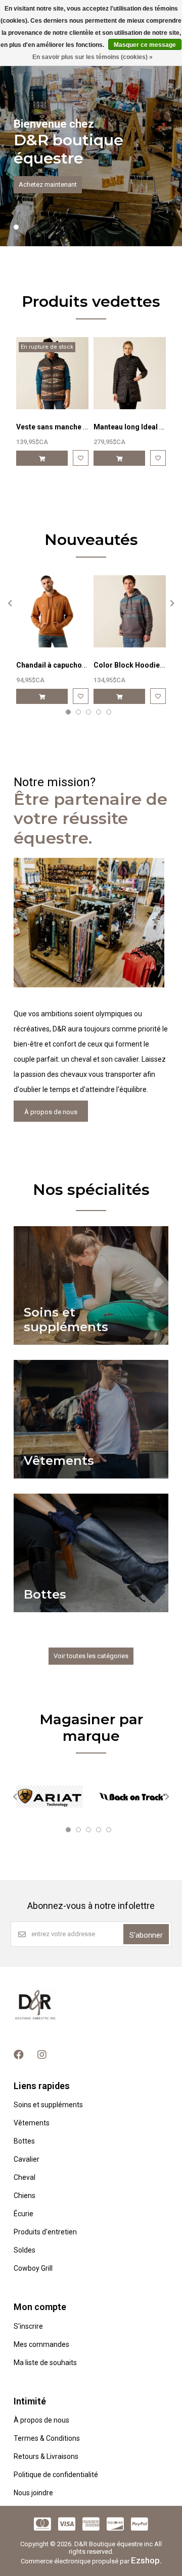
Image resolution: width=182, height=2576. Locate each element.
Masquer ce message (145, 45)
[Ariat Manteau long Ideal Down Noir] (130, 373)
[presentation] (9, 603)
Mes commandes (41, 2344)
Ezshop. (146, 2560)
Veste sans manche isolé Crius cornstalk (85, 427)
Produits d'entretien (45, 2232)
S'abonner (146, 1935)
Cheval (25, 2177)
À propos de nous (51, 1112)
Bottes (24, 2141)
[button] (16, 227)
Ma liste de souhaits (45, 2363)
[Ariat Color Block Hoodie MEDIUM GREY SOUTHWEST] (130, 611)
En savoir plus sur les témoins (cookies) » (93, 57)
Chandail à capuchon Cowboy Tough (77, 665)
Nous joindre (33, 2493)
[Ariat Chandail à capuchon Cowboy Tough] (52, 611)
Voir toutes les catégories (91, 1656)
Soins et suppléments (48, 2105)
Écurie (24, 2214)
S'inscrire (28, 2326)
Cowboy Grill (33, 2268)
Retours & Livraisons (46, 2456)
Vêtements (32, 2123)
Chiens (25, 2196)
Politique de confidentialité (56, 2475)
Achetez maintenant (48, 184)
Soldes (25, 2250)
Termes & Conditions (47, 2438)
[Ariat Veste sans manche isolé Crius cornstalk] (52, 373)
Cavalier (27, 2159)
